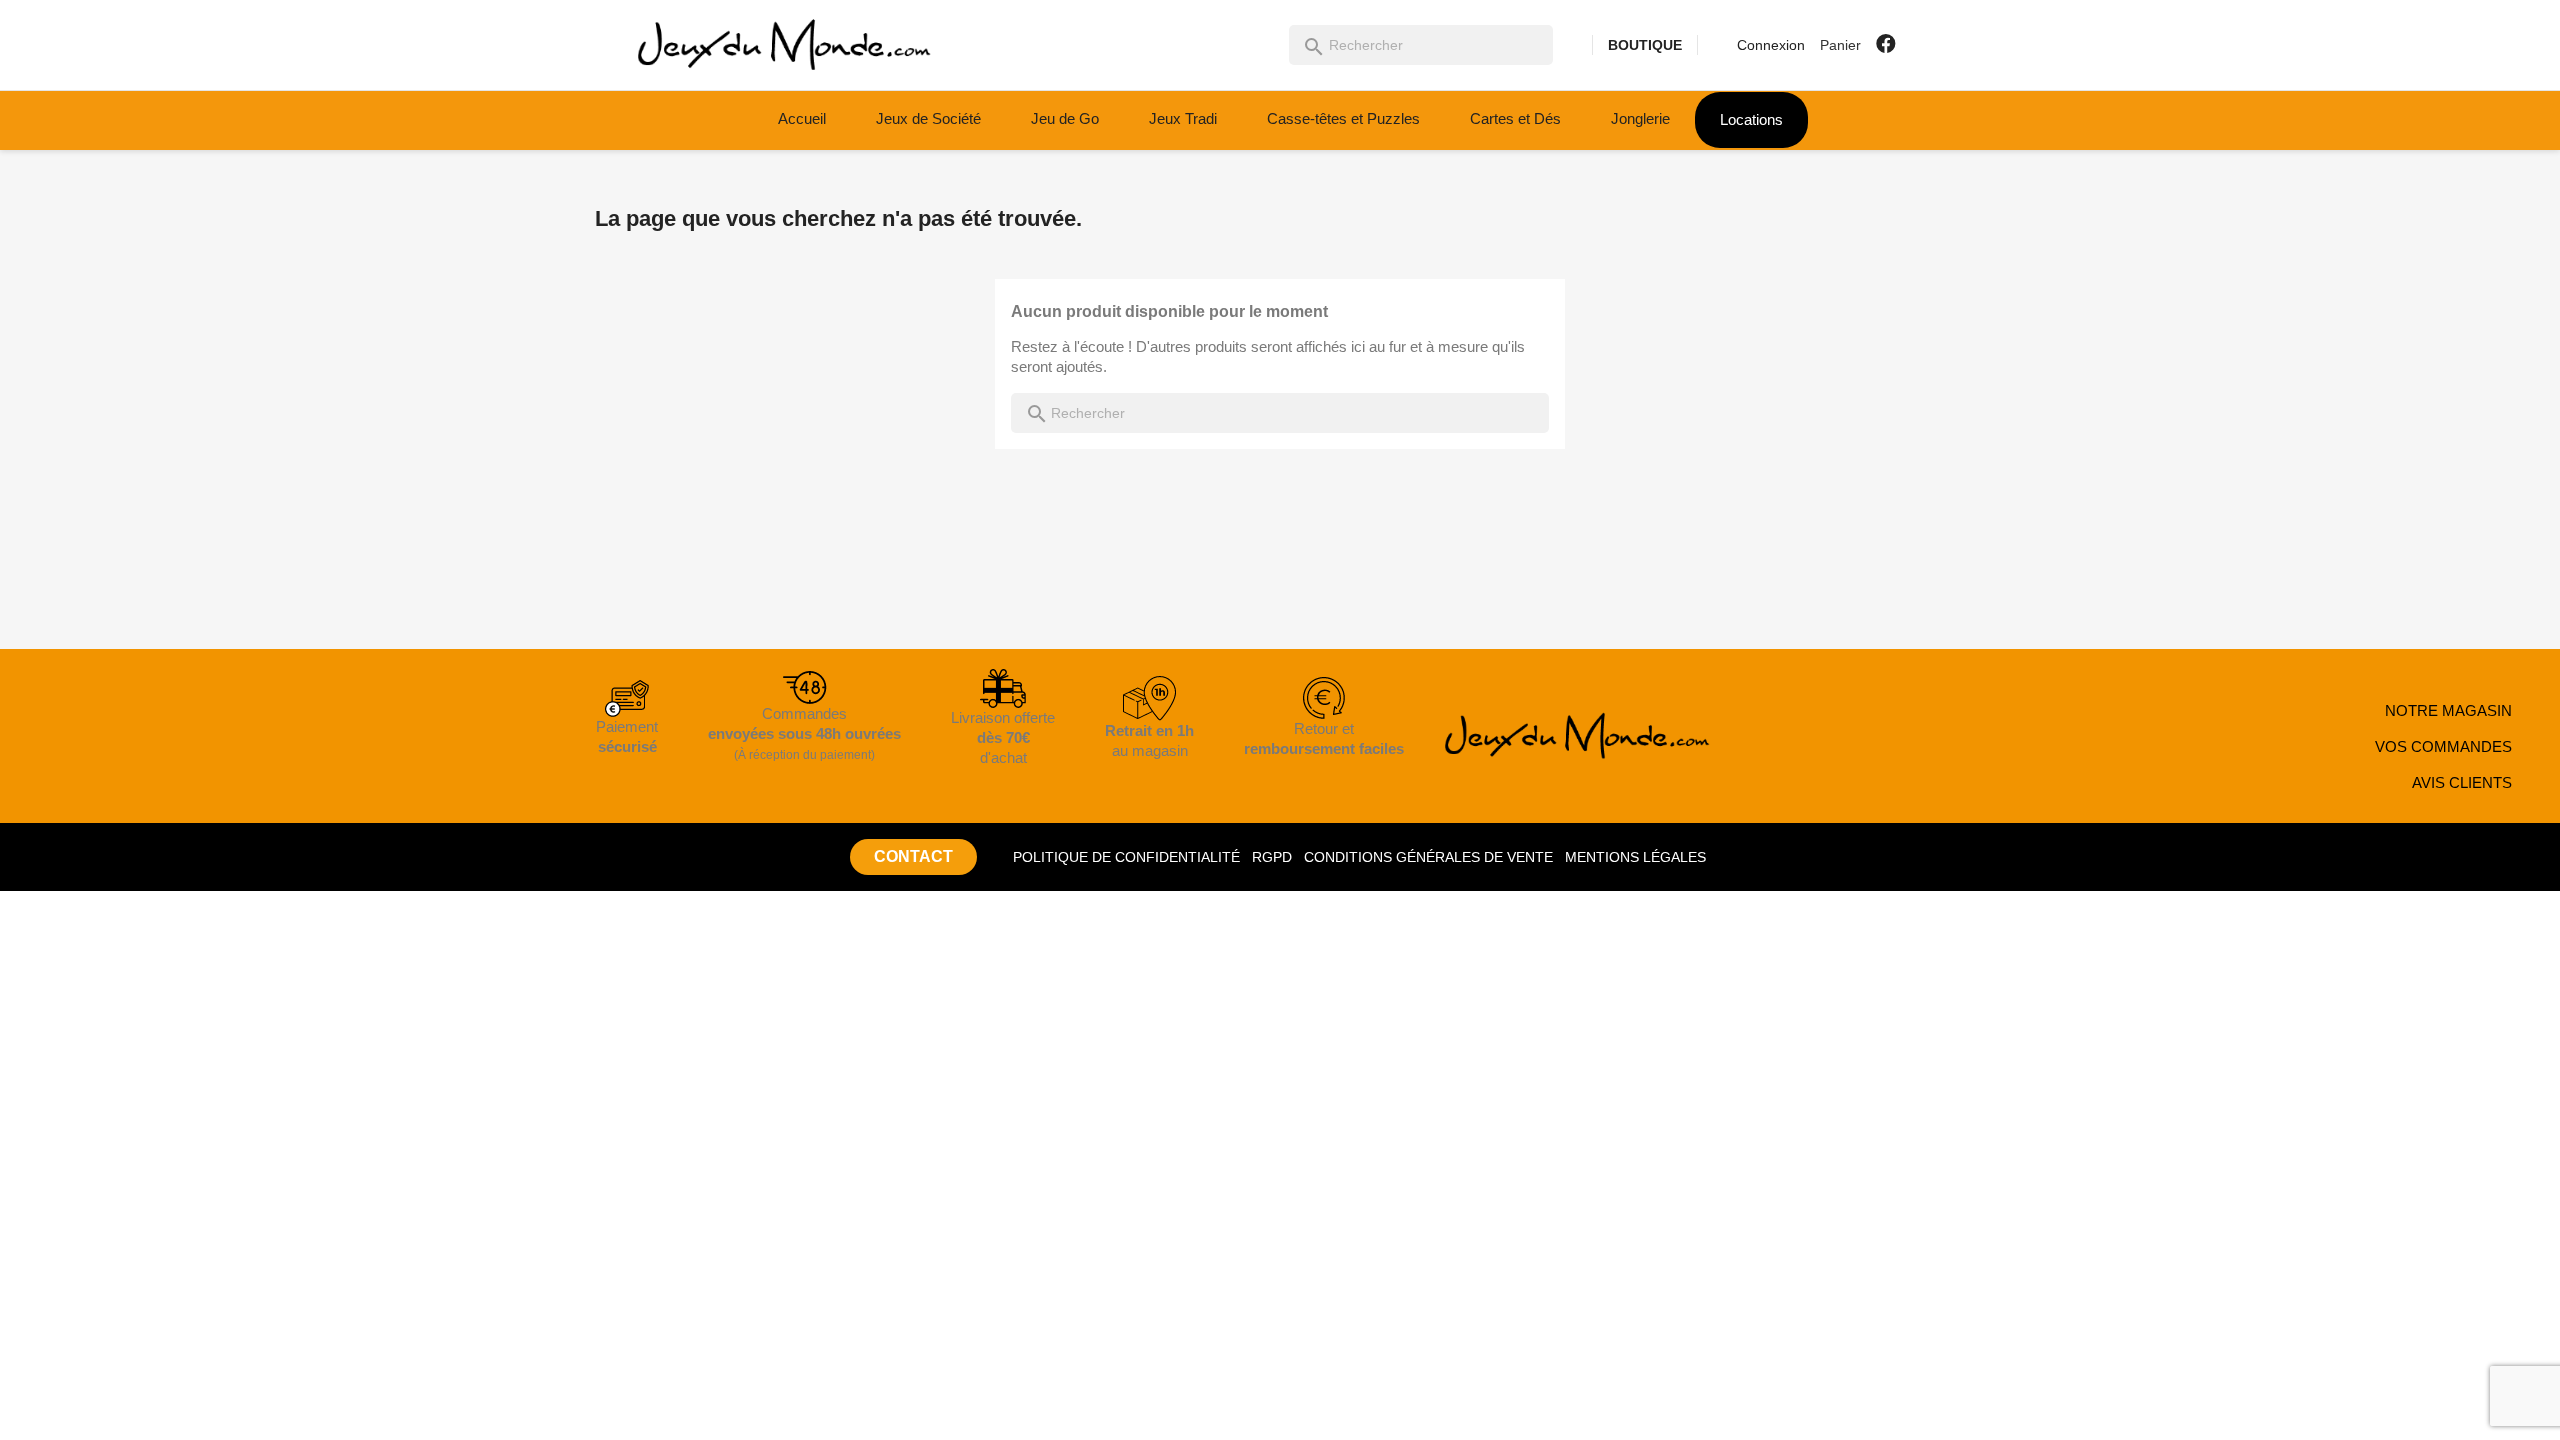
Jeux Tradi (1183, 118)
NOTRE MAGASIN (2448, 710)
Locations (1751, 119)
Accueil (802, 118)
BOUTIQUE (1645, 45)
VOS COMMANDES (2443, 746)
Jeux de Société (928, 118)
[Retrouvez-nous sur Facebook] (1886, 44)
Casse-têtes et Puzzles (1343, 118)
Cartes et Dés (1515, 118)
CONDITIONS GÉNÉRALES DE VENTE (1428, 857)
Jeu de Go (1065, 118)
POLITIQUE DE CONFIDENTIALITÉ (1126, 857)
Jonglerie (1640, 118)
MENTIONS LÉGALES (1635, 857)
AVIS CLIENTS (2462, 782)
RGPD (1272, 857)
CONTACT (913, 856)
